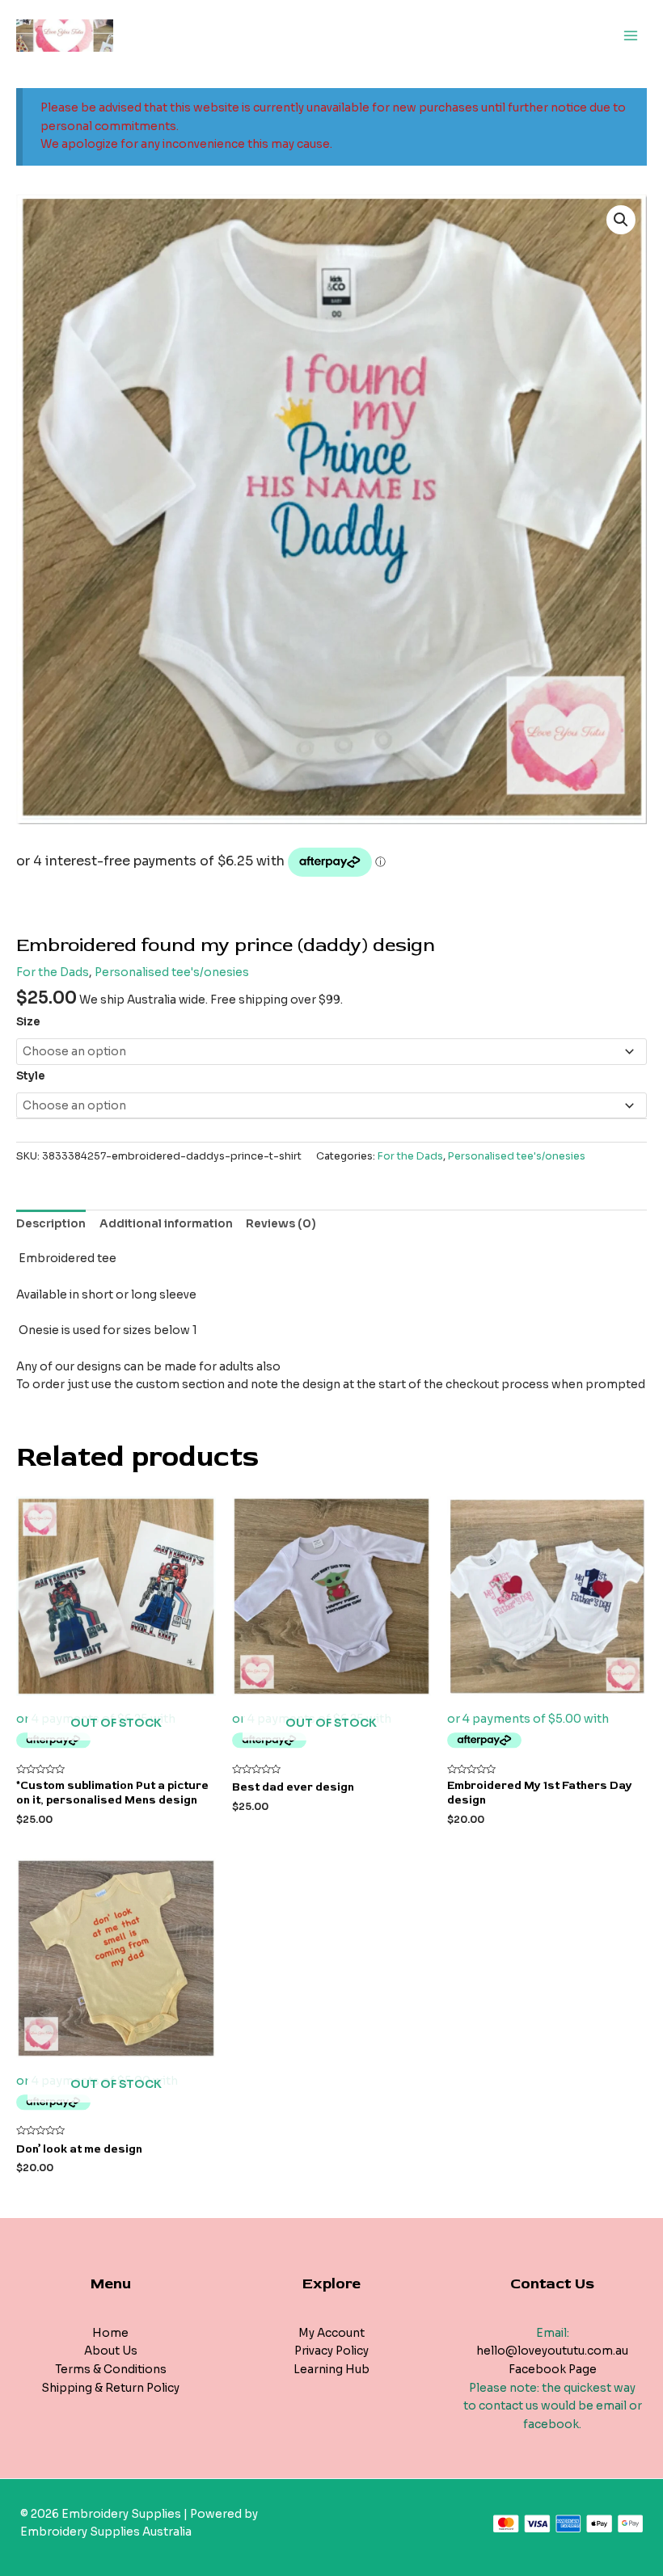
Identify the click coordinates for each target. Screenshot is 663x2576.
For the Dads (53, 972)
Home (110, 2333)
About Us (111, 2351)
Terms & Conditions (111, 2370)
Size (28, 1022)
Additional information (166, 1224)
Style (31, 1076)
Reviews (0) (281, 1224)
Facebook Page (553, 2370)
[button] (621, 220)
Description (51, 1224)
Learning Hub (331, 2370)
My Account (331, 2333)
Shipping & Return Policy (110, 2388)
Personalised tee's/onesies (172, 972)
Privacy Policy (331, 2351)
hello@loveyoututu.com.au (552, 2351)
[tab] (51, 1224)
